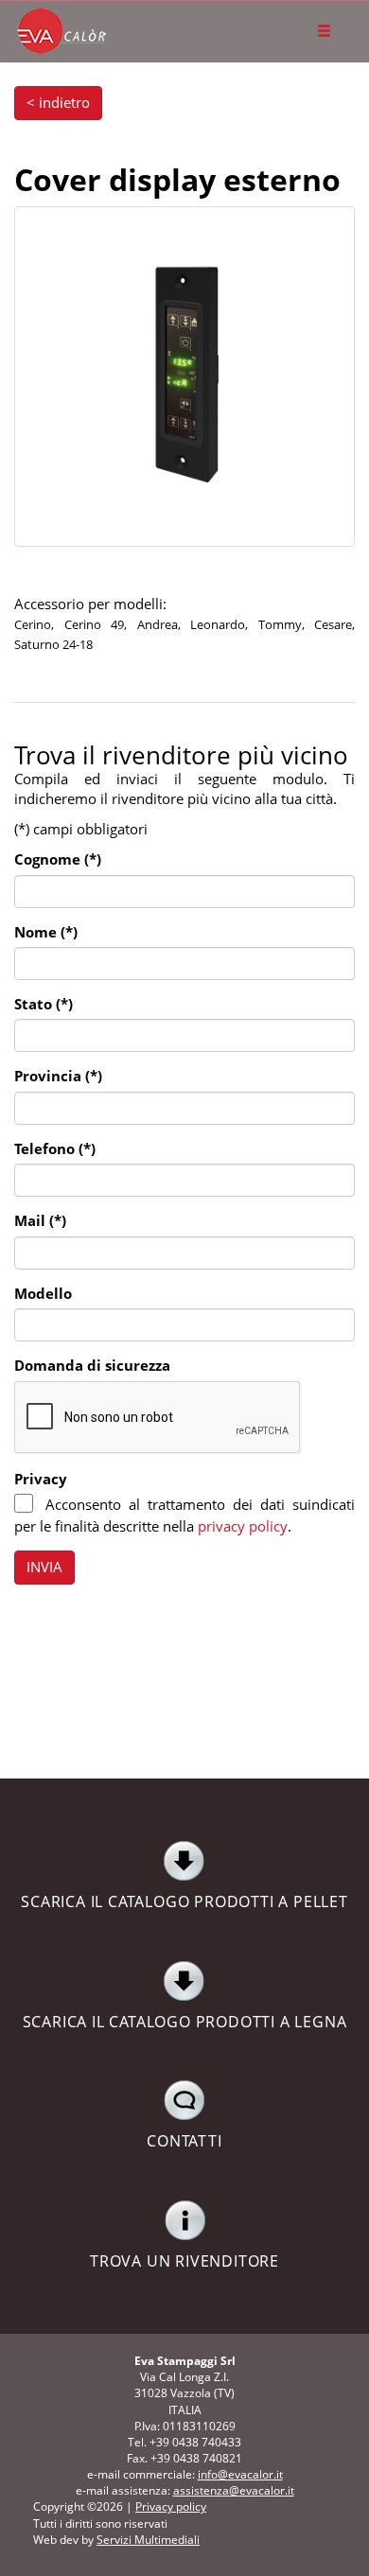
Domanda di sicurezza (92, 1365)
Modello (43, 1293)
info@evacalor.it (240, 2474)
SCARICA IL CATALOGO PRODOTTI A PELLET (184, 1901)
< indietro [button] (58, 102)
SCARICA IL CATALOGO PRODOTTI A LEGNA (185, 2022)
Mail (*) (40, 1220)
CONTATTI (184, 2141)
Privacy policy (171, 2506)
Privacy (41, 1479)
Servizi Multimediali (148, 2540)
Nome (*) (46, 932)
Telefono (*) (55, 1148)
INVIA (44, 1567)
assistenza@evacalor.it (234, 2490)
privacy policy (243, 1526)
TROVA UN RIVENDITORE (184, 2261)
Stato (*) (44, 1004)
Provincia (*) (58, 1076)
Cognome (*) (58, 859)
